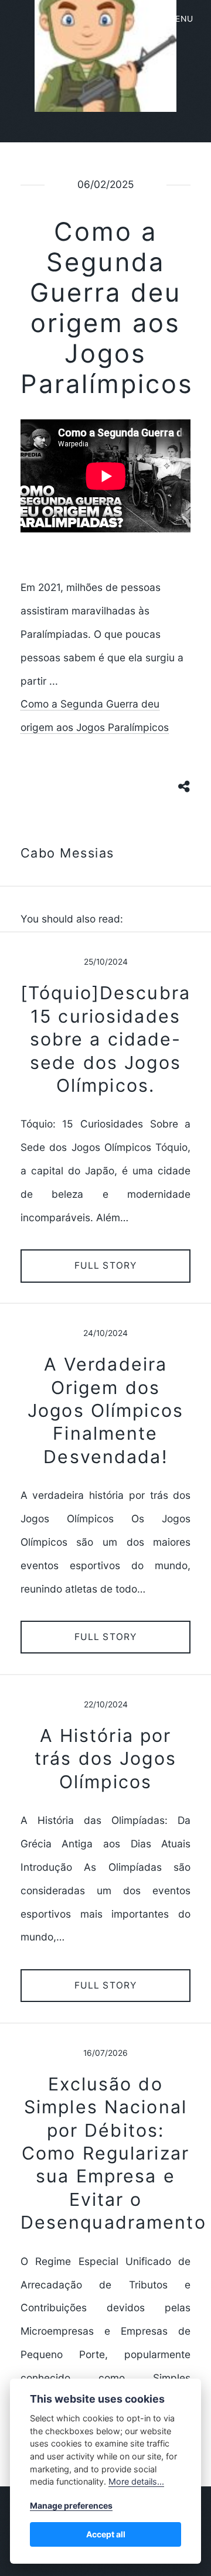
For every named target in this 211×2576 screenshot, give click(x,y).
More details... (136, 2481)
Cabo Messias (67, 853)
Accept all (106, 2534)
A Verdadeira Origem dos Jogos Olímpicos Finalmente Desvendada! (105, 1410)
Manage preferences (71, 2505)
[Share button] (185, 786)
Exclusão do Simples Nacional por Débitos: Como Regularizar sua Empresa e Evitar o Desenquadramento (113, 2153)
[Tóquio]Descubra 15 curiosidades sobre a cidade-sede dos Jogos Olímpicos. (105, 1039)
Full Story (106, 1265)
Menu (181, 19)
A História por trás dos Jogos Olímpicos (105, 1759)
